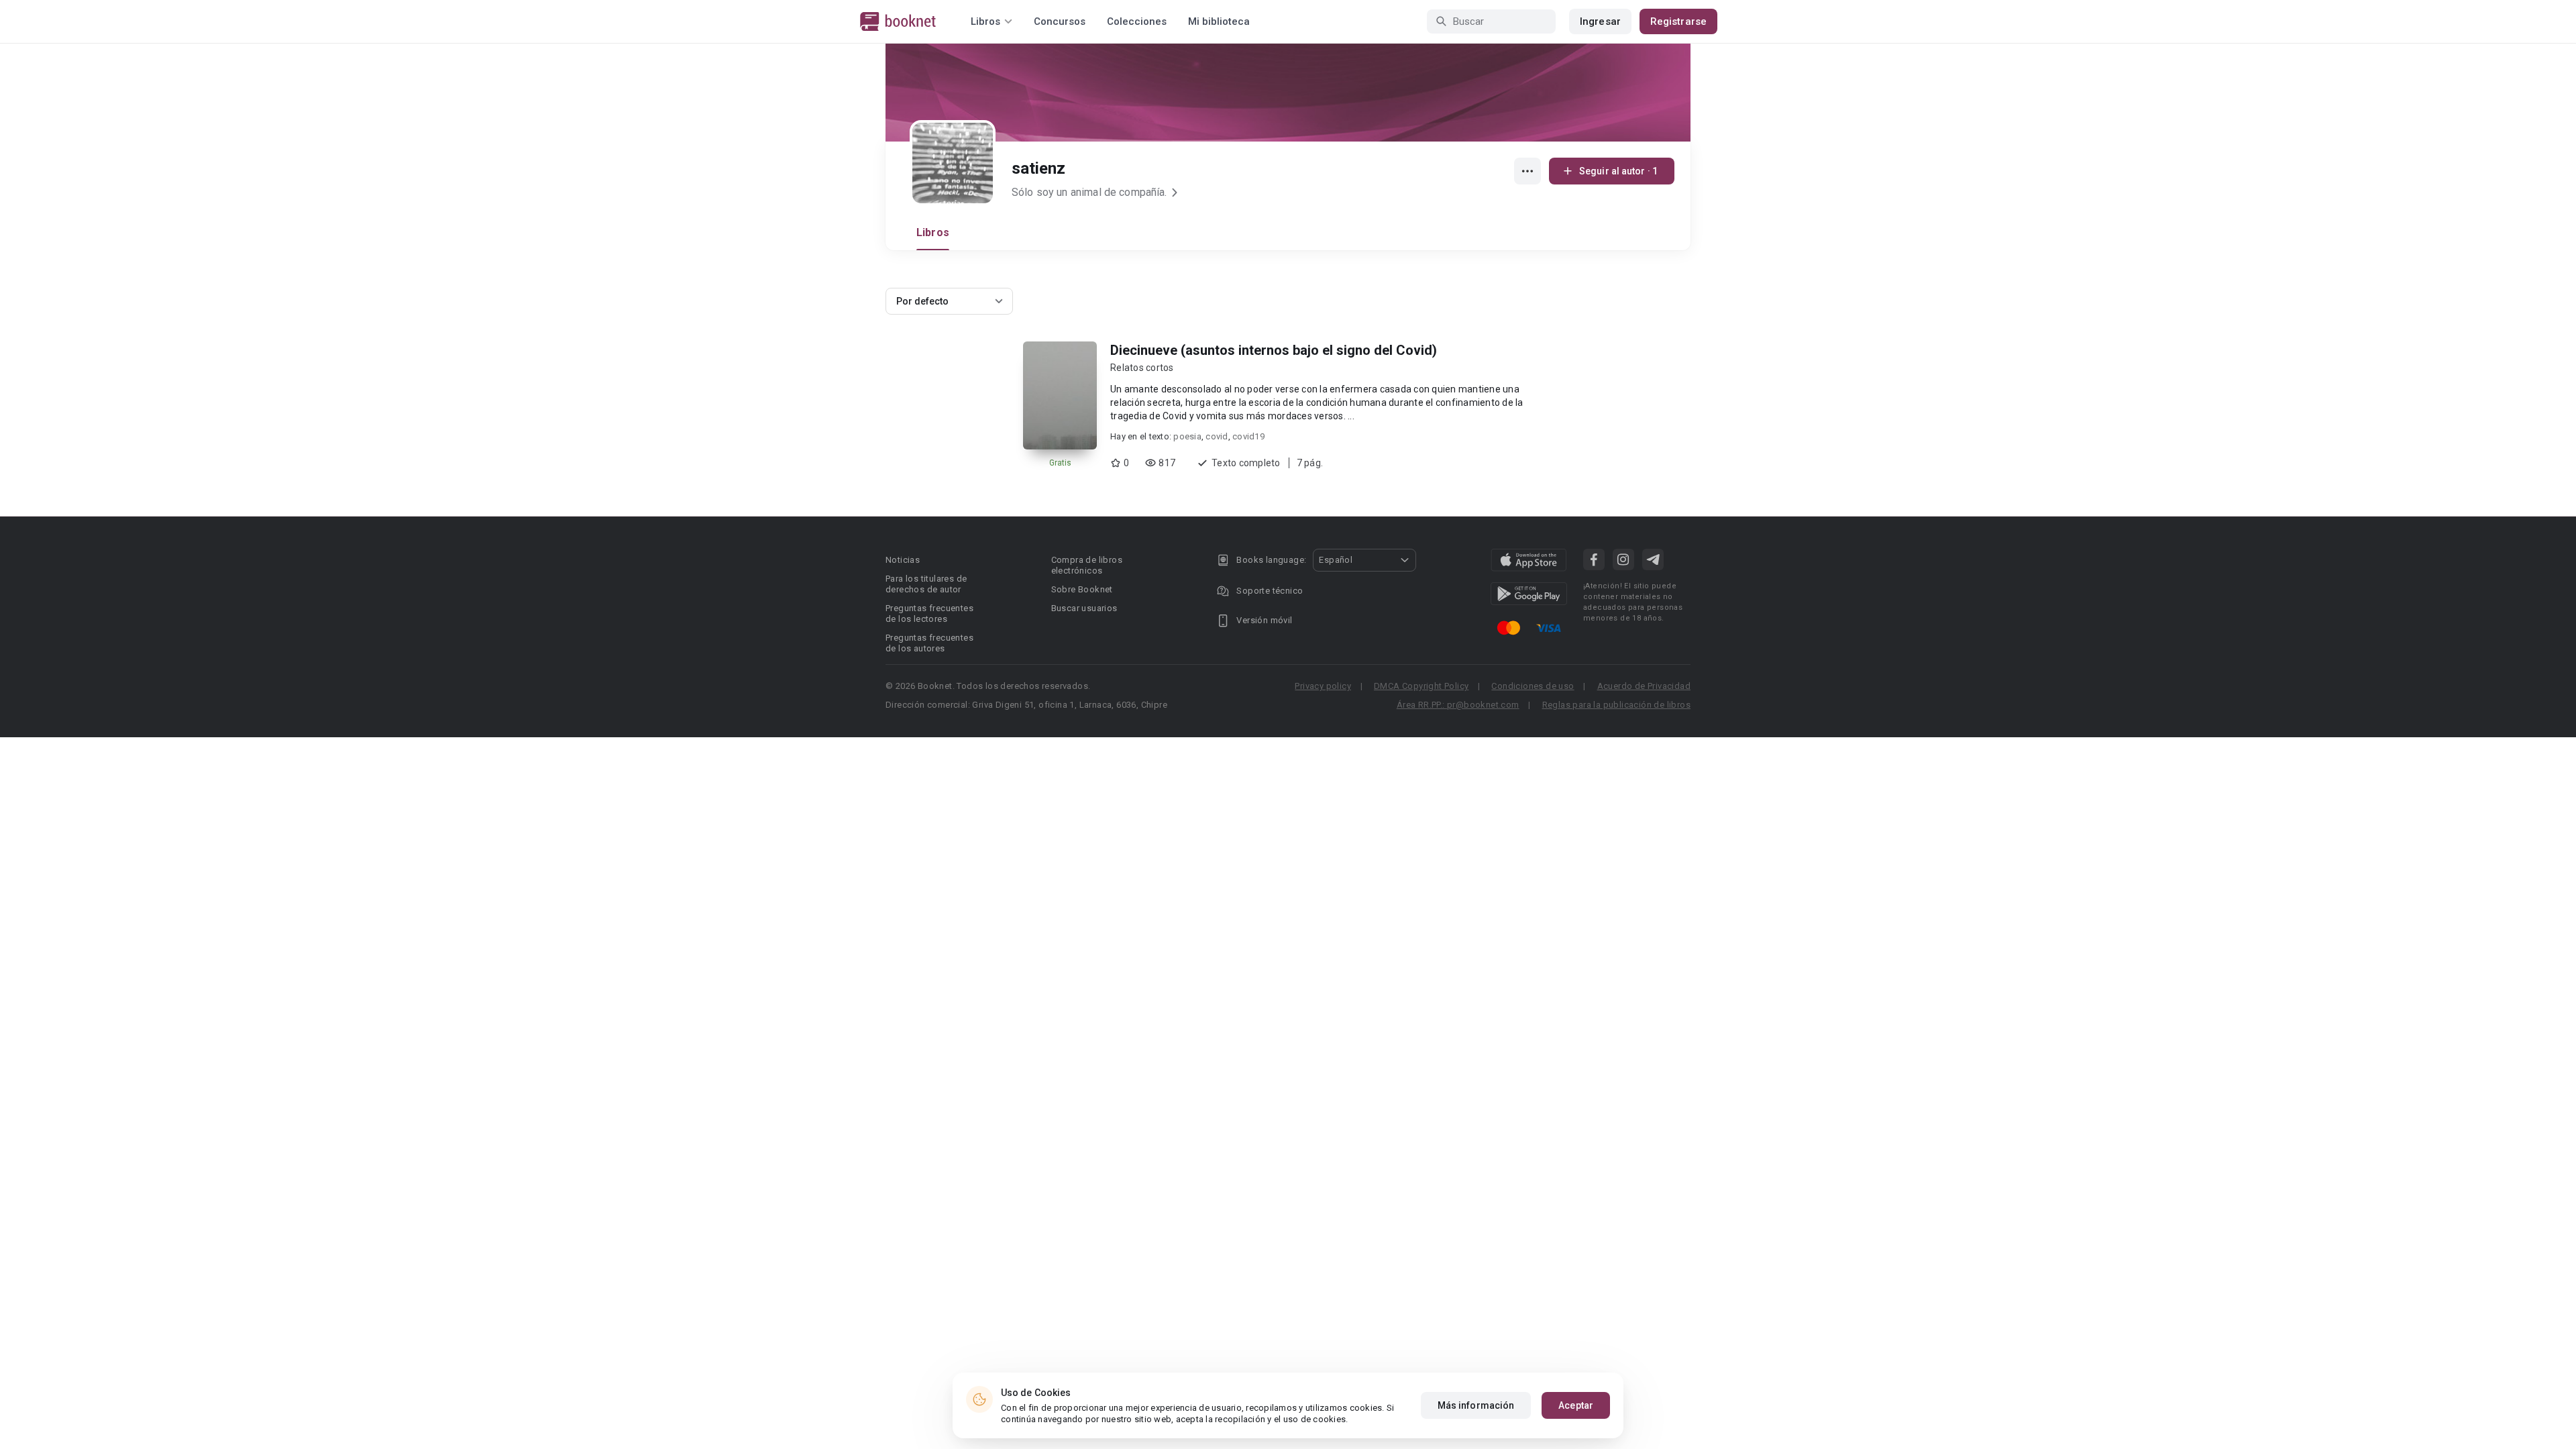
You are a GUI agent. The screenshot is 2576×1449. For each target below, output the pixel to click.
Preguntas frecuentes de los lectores (929, 613)
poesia (1187, 436)
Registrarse (1678, 21)
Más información (1476, 1405)
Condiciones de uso (1533, 686)
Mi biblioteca (1219, 21)
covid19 (1248, 436)
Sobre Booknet (1082, 589)
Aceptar (1576, 1405)
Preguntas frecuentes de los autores (929, 643)
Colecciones (1137, 21)
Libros (933, 232)
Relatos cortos (1142, 368)
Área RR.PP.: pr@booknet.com (1458, 705)
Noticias (903, 560)
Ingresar (1600, 21)
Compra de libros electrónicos (1087, 565)
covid (1217, 436)
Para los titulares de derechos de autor (926, 584)
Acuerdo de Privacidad (1644, 686)
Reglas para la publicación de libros (1616, 705)
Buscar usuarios (1084, 608)
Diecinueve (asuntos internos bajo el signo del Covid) (1274, 350)
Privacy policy (1323, 686)
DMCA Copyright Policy (1421, 686)
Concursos (1060, 21)
